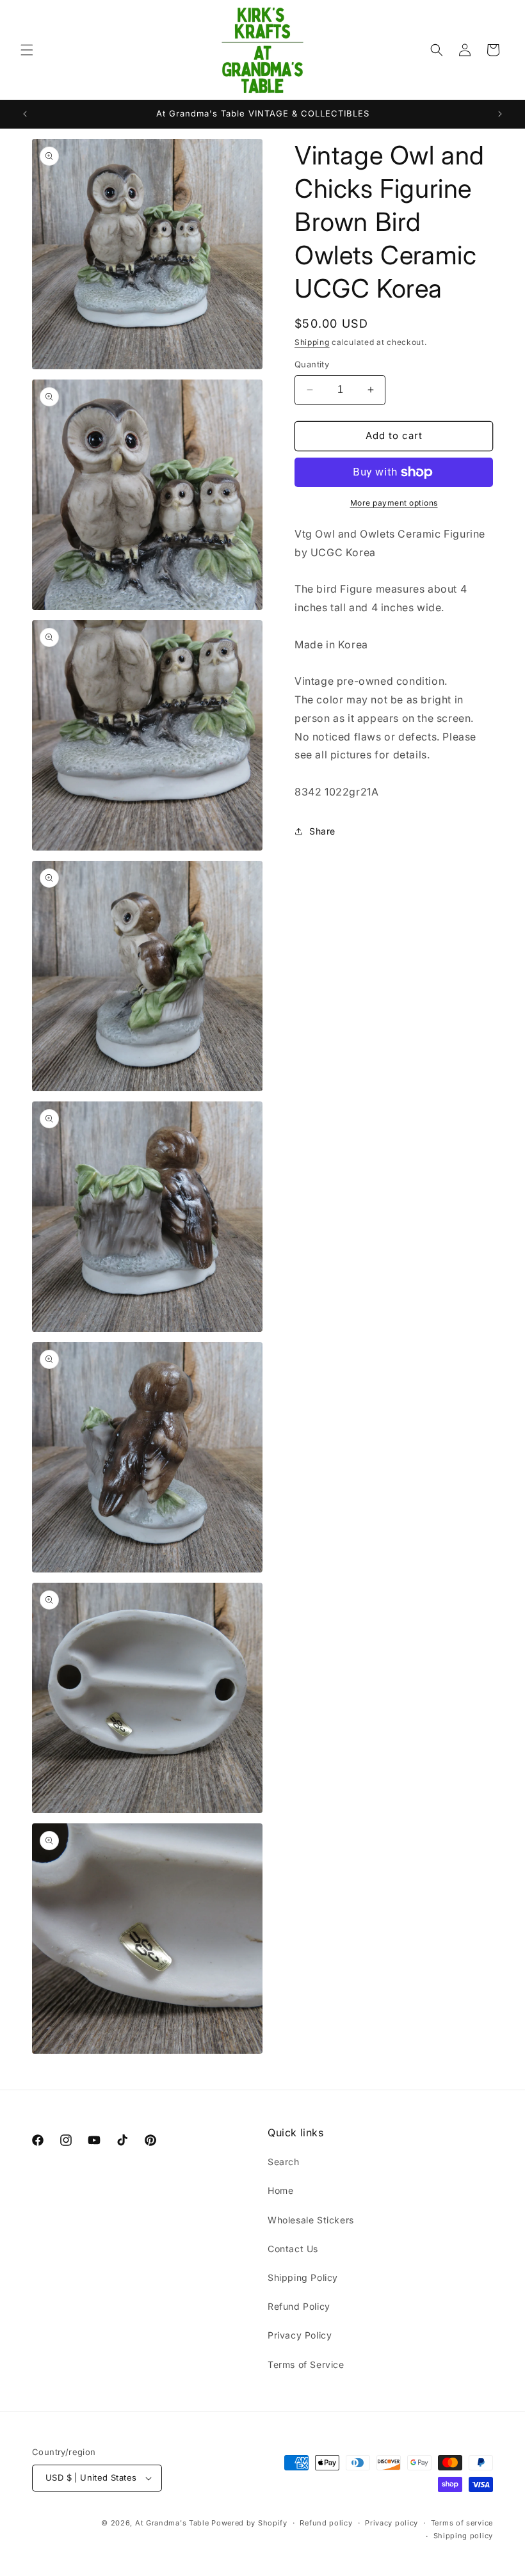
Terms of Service (306, 2364)
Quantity (312, 364)
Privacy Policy (300, 2335)
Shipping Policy (303, 2277)
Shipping (312, 342)
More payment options (394, 503)
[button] (27, 50)
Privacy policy (392, 2523)
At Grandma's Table (173, 2523)
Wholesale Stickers (311, 2220)
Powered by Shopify (249, 2523)
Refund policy (326, 2523)
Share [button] (322, 831)
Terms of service (462, 2523)
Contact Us (293, 2249)
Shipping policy (464, 2536)
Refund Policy (299, 2306)
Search (284, 2162)
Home (280, 2190)
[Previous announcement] (25, 114)
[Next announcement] (500, 114)
